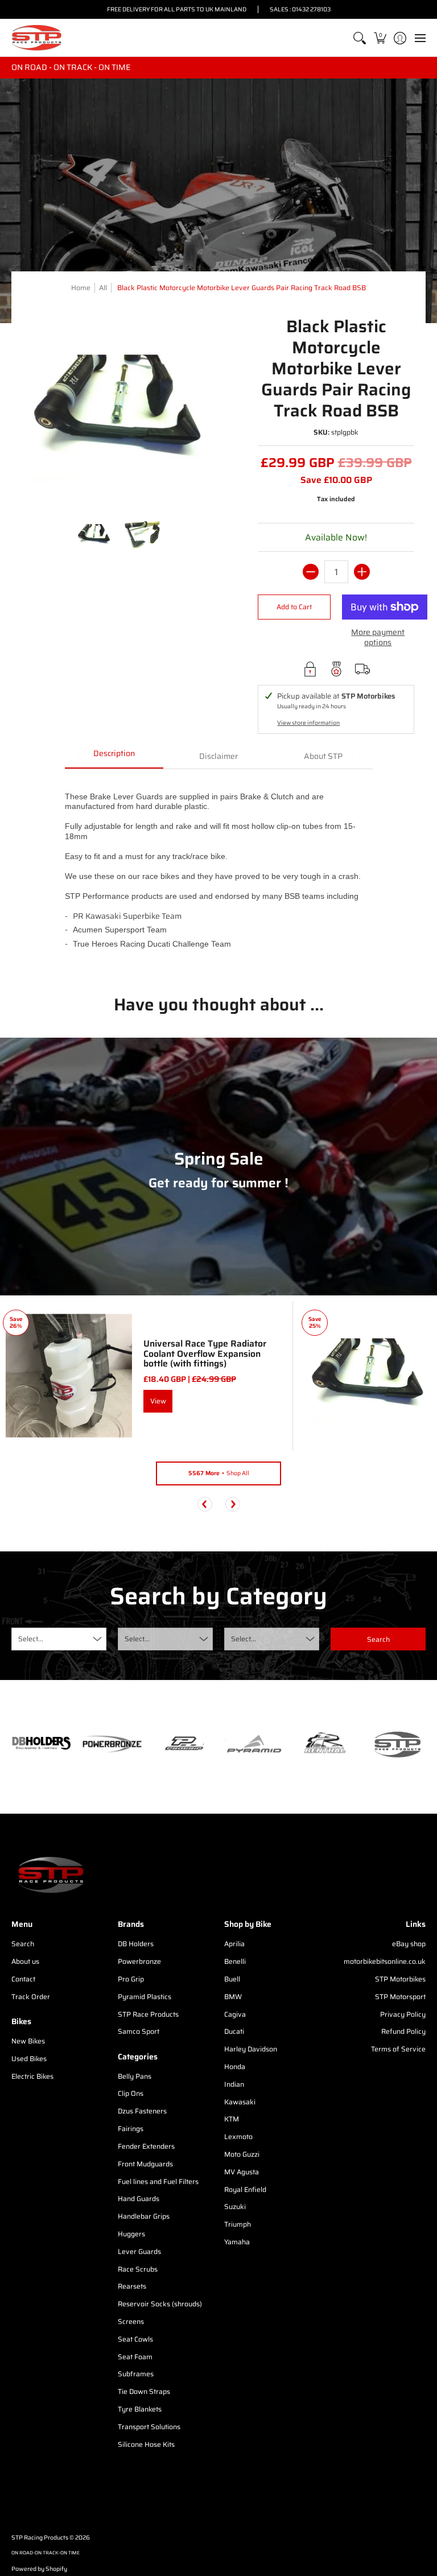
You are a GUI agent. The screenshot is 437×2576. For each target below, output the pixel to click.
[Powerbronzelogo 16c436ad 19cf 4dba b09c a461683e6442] (112, 1744)
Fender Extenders (146, 2146)
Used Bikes (29, 2059)
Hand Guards (139, 2199)
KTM (232, 2119)
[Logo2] (325, 1744)
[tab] (114, 757)
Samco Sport (139, 2031)
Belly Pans (135, 2076)
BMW (233, 1997)
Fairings (131, 2129)
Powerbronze (139, 1961)
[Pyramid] (254, 1744)
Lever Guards (139, 2251)
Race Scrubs (138, 2269)
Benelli (235, 1961)
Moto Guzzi (242, 2154)
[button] (380, 38)
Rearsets (132, 2286)
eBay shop (409, 1944)
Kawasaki (240, 2102)
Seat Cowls (135, 2339)
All (103, 288)
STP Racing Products (40, 2538)
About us (25, 1961)
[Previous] (205, 1504)
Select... (31, 1639)
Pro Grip (131, 1979)
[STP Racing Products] (37, 38)
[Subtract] (311, 572)
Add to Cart (294, 607)
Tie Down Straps (144, 2391)
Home (81, 288)
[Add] (362, 572)
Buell (232, 1979)
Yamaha (237, 2242)
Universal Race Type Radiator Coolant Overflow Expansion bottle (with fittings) (205, 1353)
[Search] (360, 38)
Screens (131, 2321)
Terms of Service (398, 2049)
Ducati (234, 2031)
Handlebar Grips (144, 2216)
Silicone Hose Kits (146, 2444)
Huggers (131, 2234)
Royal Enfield (245, 2189)
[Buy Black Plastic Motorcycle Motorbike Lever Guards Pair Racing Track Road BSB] (368, 1376)
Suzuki (235, 2206)
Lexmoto (238, 2137)
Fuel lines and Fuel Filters (158, 2181)
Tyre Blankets (140, 2409)
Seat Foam (135, 2357)
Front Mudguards (145, 2164)
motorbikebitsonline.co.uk (385, 1961)
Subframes (136, 2374)
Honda (235, 2067)
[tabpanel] (219, 873)
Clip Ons (131, 2093)
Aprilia (234, 1944)
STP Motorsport (400, 1997)
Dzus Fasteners (142, 2111)
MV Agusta (242, 2172)
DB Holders (136, 1944)
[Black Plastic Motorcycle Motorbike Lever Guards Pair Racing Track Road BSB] (94, 535)
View (158, 1401)
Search (23, 1944)
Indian (234, 2084)
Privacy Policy (403, 2014)
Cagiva (235, 2014)
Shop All (219, 1473)
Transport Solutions (149, 2427)
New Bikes (28, 2041)
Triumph (238, 2224)
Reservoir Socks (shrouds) (160, 2304)
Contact (23, 1979)
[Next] (233, 1504)
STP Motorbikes (400, 1979)
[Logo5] (396, 1744)
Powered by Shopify (39, 2569)
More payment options (378, 637)
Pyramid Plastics (145, 1997)
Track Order (31, 1997)
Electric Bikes (32, 2076)
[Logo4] (183, 1744)
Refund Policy (403, 2031)
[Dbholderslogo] (41, 1744)
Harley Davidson (251, 2049)
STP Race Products (148, 2014)
